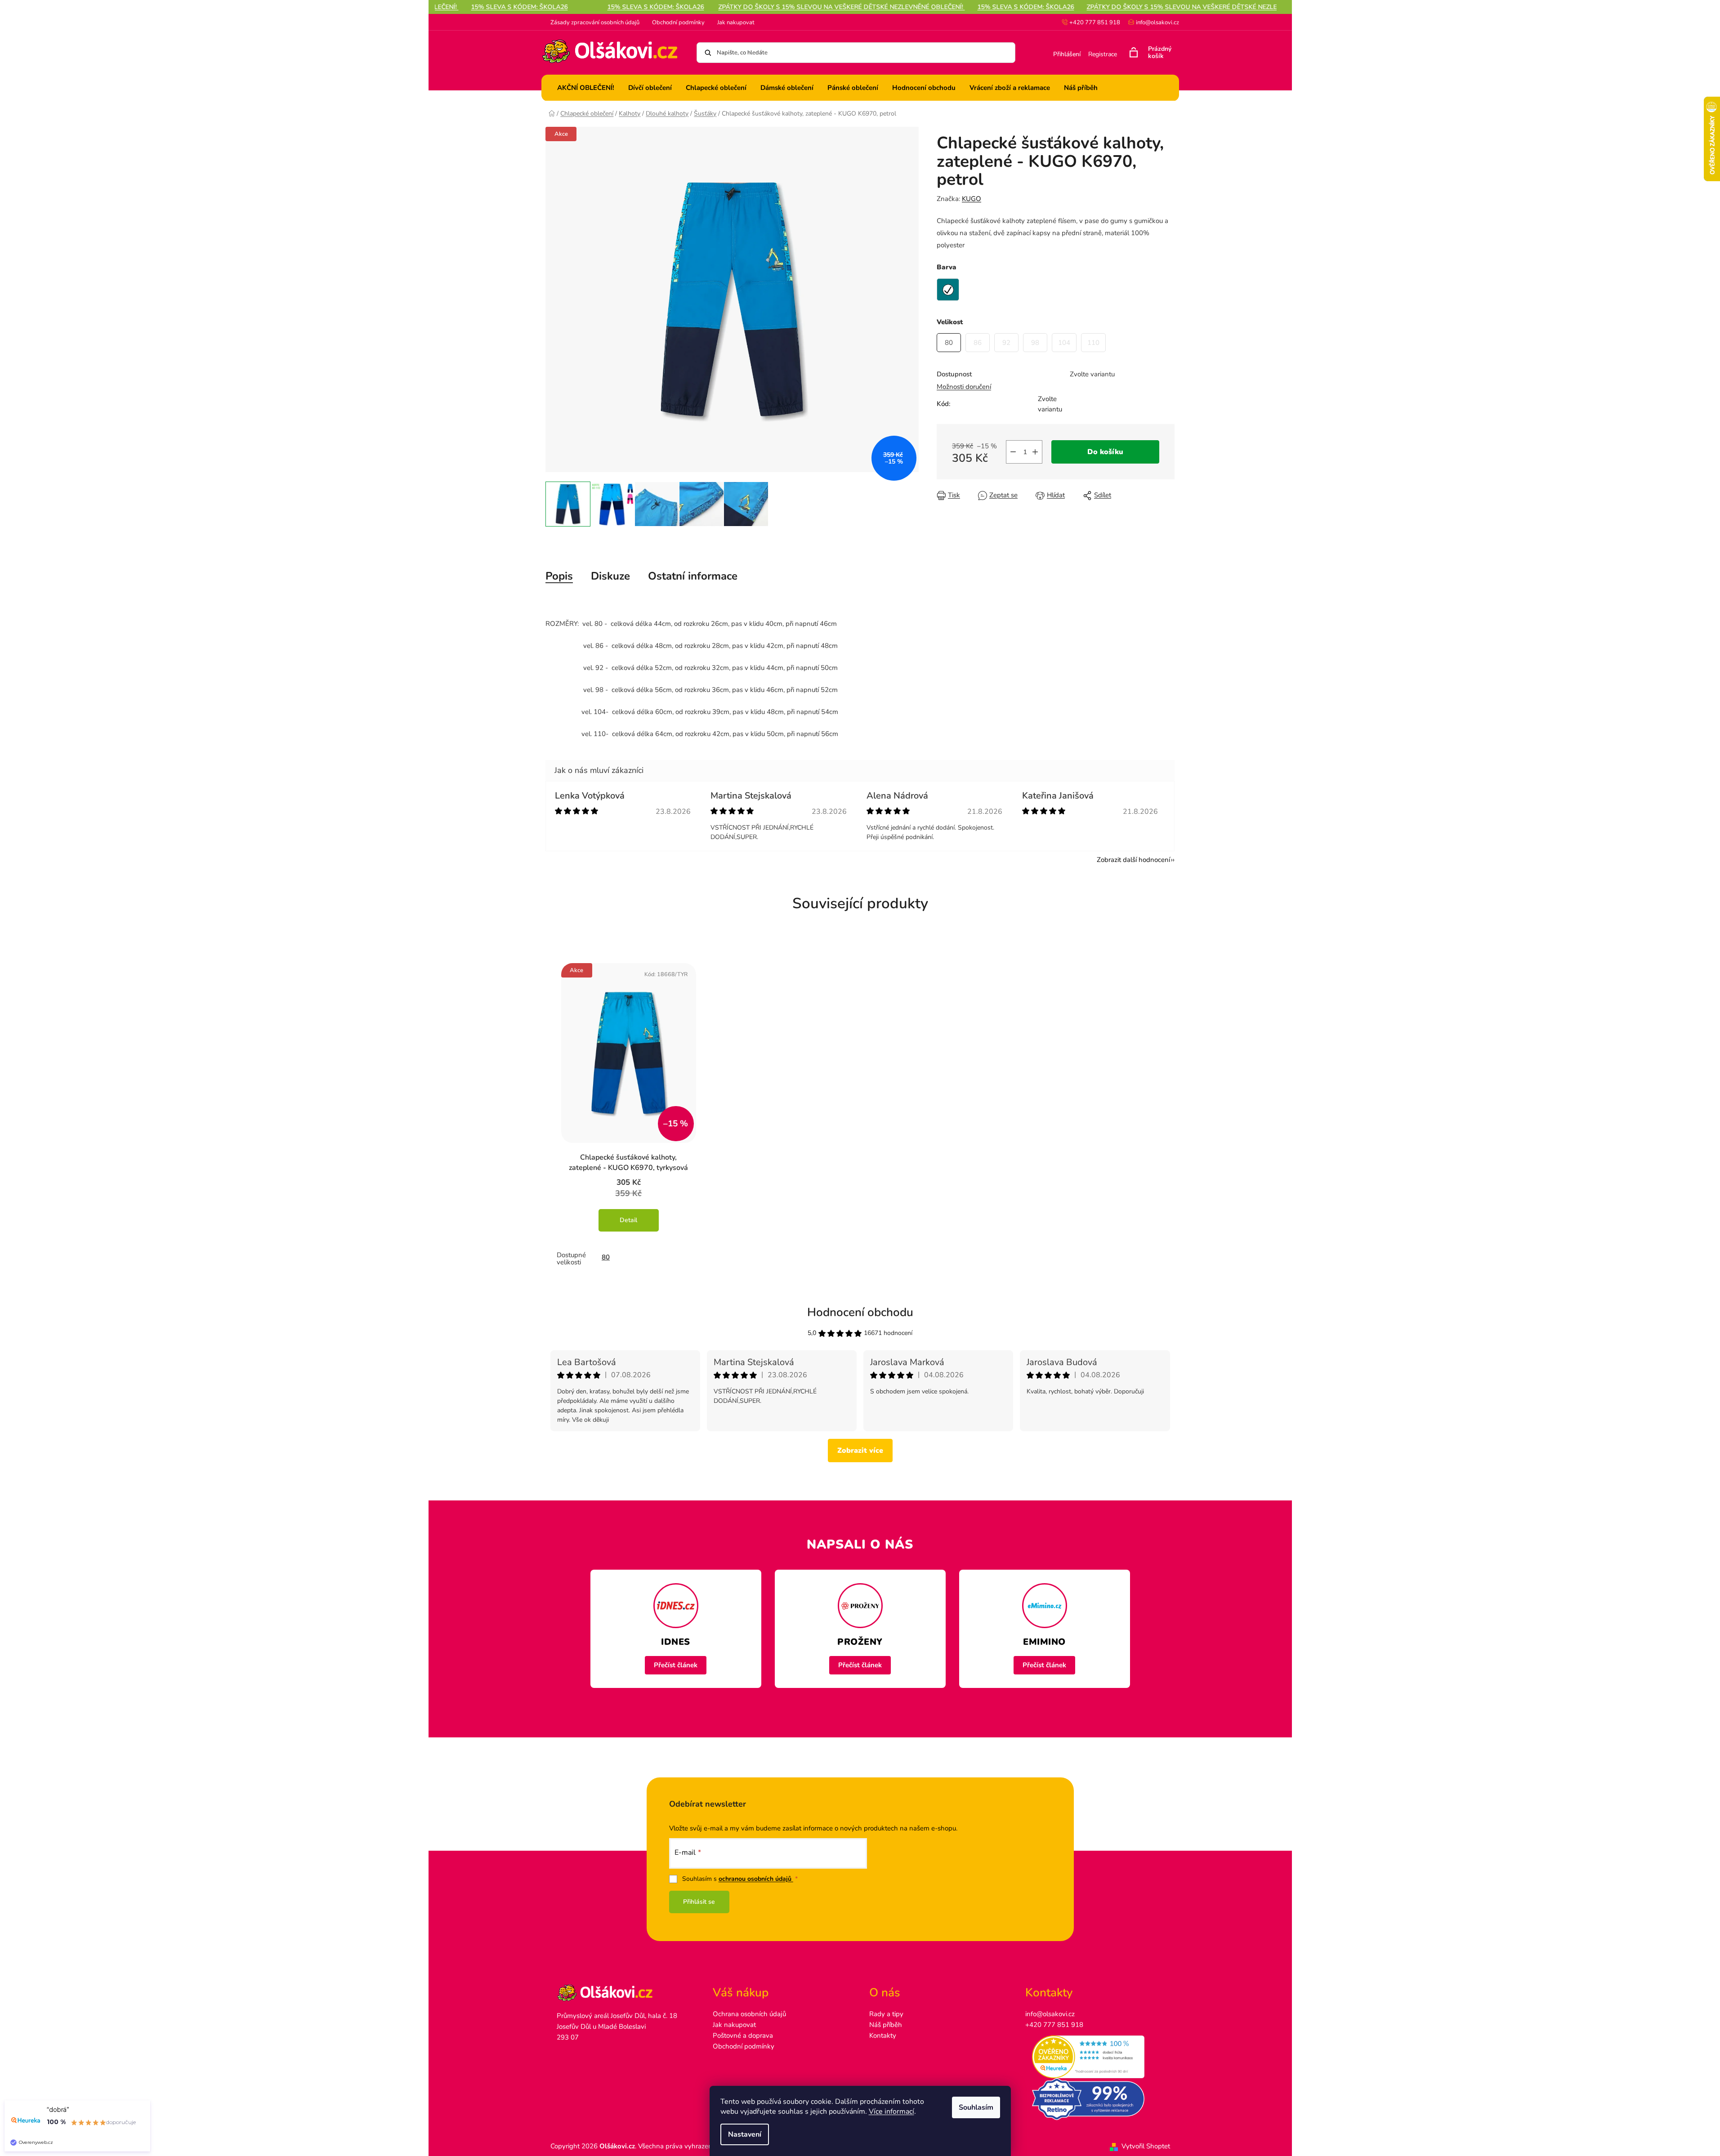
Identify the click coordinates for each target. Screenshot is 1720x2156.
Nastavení (745, 2134)
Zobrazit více (860, 1451)
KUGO (972, 199)
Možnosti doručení (964, 387)
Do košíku (1105, 452)
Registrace (1103, 54)
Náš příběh (886, 2025)
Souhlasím (976, 2107)
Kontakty (883, 2035)
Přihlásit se (699, 1902)
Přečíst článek (676, 1665)
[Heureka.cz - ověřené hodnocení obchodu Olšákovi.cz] (1094, 2057)
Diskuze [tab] (610, 576)
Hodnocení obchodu (860, 1312)
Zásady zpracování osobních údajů (595, 22)
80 (606, 1257)
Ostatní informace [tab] (693, 576)
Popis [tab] (559, 576)
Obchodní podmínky (678, 22)
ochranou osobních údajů (756, 1879)
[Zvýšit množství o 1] (1035, 452)
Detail (628, 1220)
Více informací (891, 2111)
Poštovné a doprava (743, 2035)
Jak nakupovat (736, 22)
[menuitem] (586, 88)
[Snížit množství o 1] (1013, 452)
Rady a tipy (886, 2014)
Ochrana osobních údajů (749, 2014)
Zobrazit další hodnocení (1133, 860)
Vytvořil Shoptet (1146, 2146)
